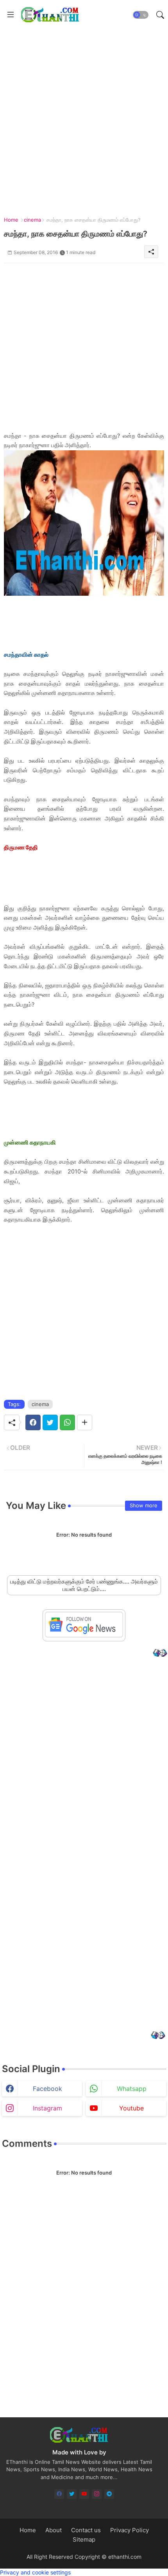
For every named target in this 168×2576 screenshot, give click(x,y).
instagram (47, 2108)
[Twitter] (50, 1422)
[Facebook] (33, 1422)
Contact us (86, 2530)
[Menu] (11, 15)
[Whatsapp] (67, 1422)
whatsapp (132, 2089)
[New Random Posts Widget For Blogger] (160, 1654)
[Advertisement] (84, 113)
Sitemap (84, 2539)
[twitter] (72, 2494)
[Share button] (85, 1422)
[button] (141, 15)
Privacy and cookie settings (35, 2572)
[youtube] (84, 2494)
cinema (32, 220)
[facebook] (59, 2494)
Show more (144, 1505)
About (54, 2530)
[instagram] (97, 2494)
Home (11, 220)
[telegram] (109, 2494)
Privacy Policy (130, 2530)
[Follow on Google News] (84, 1635)
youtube (131, 2108)
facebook (47, 2089)
